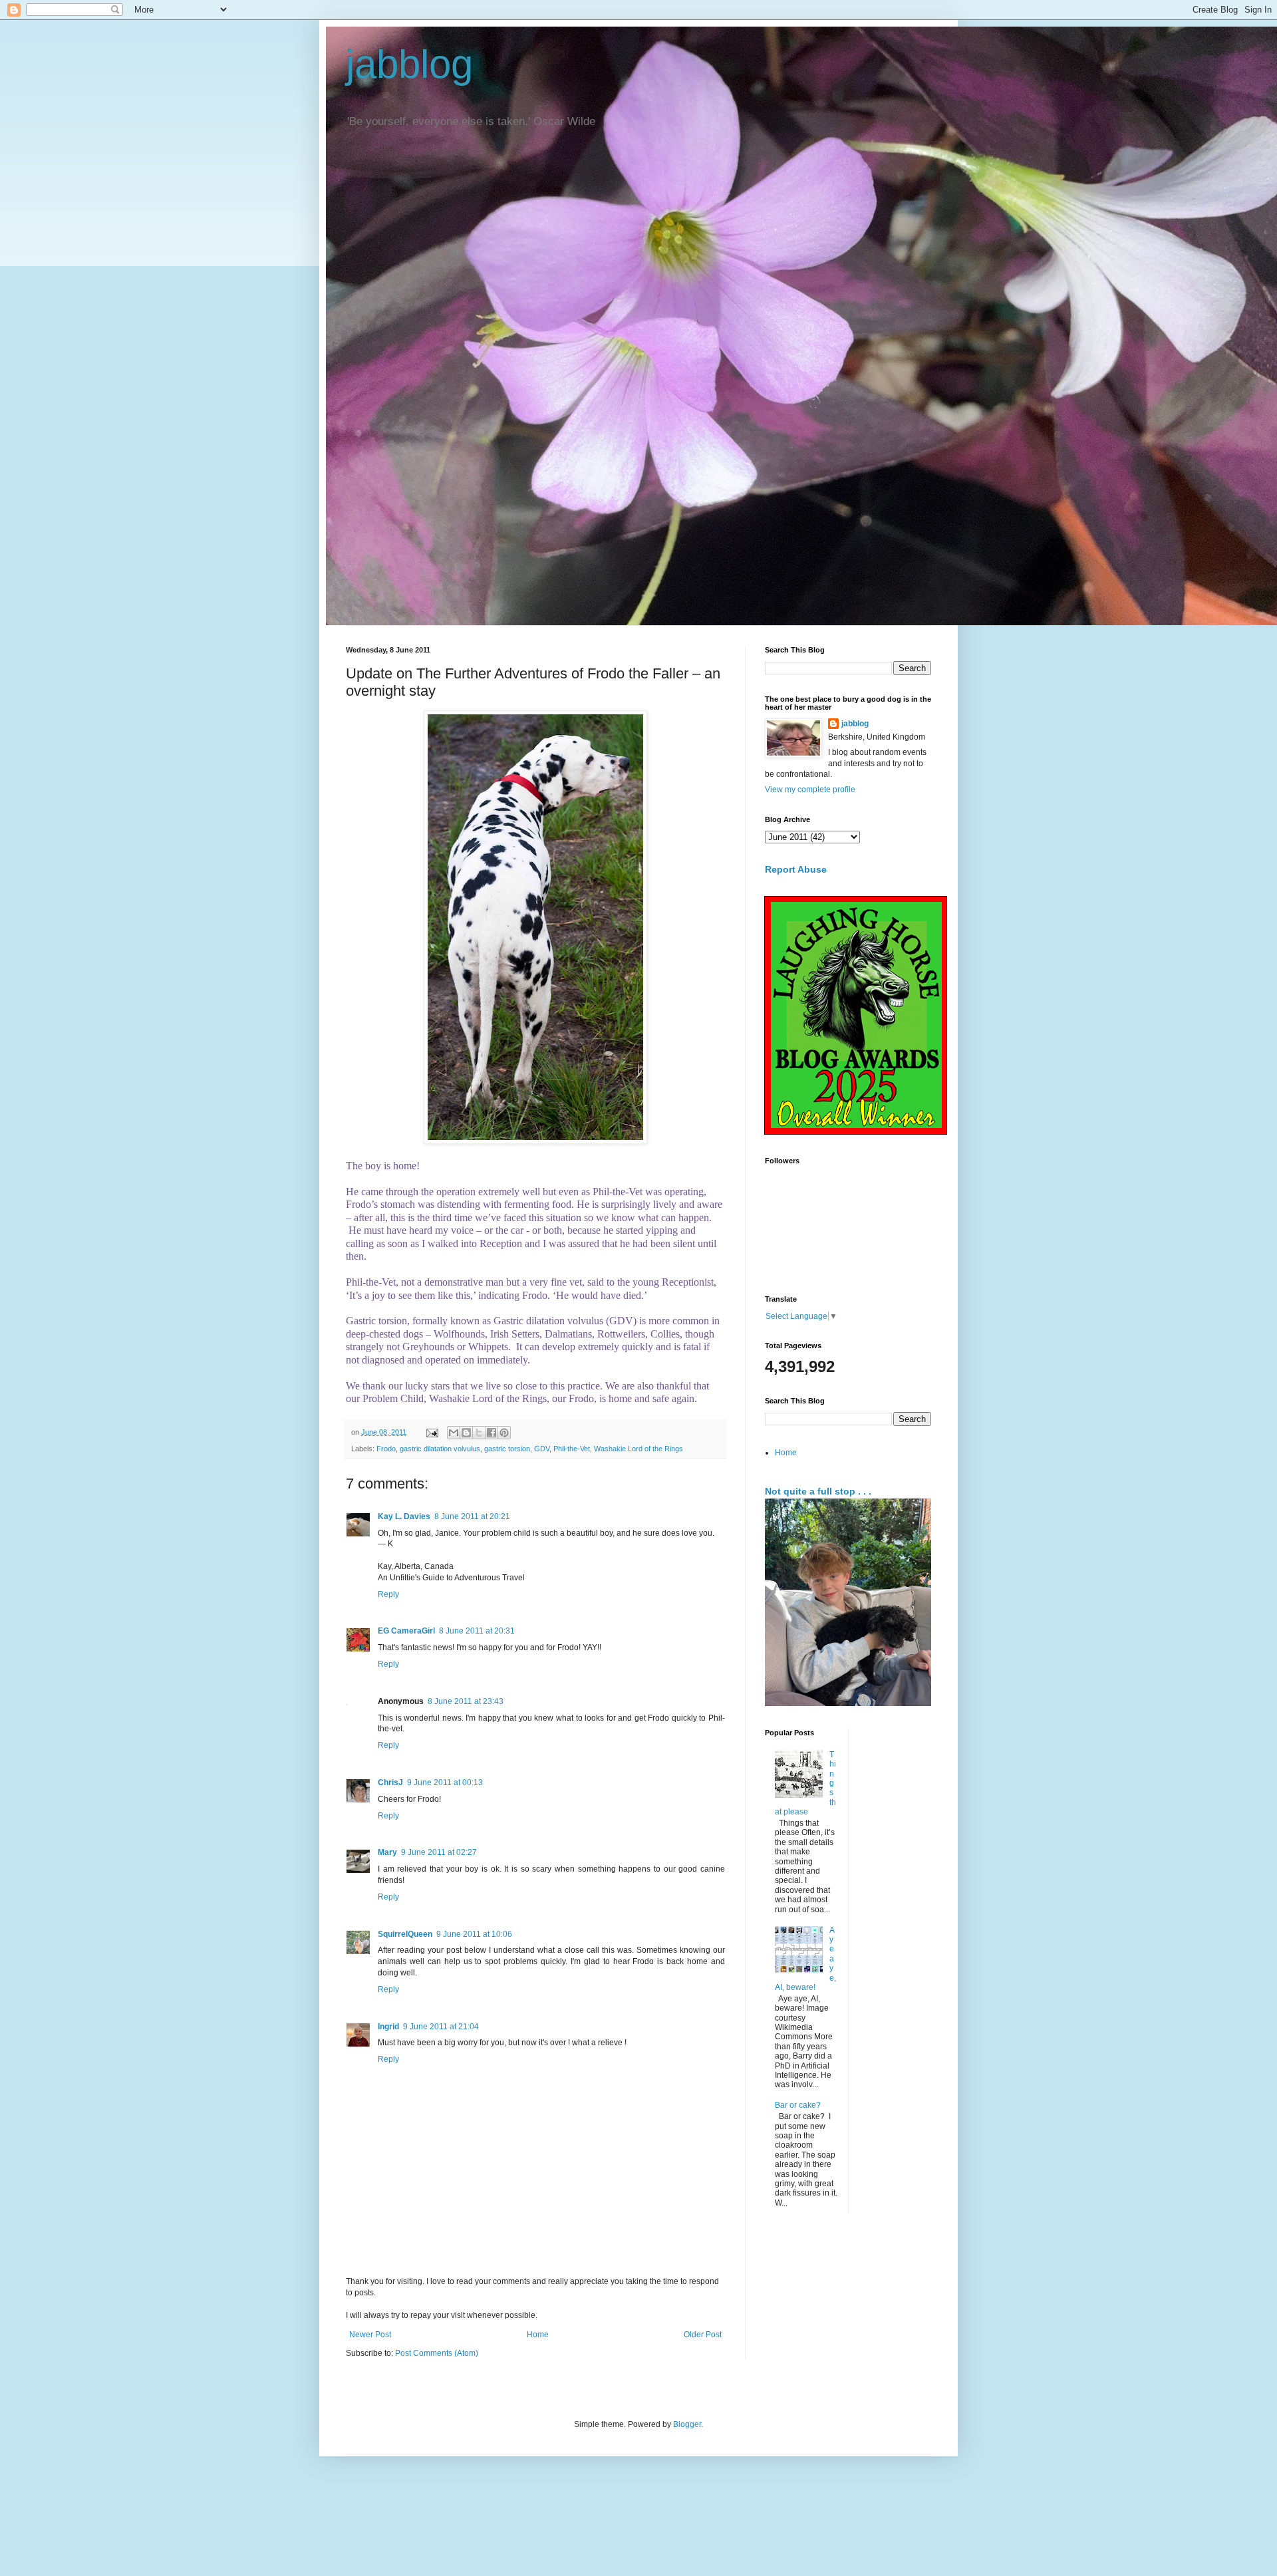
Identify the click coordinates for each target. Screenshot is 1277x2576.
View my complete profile (810, 789)
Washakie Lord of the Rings (638, 1449)
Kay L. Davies (404, 1516)
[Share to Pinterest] (504, 1433)
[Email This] (454, 1433)
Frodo (386, 1449)
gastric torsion (507, 1449)
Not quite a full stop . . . (818, 1491)
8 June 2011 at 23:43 (466, 1701)
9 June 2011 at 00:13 (445, 1783)
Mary (387, 1852)
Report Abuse (796, 869)
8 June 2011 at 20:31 (477, 1631)
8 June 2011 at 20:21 (472, 1516)
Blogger (687, 2424)
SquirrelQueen (405, 1934)
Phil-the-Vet (572, 1449)
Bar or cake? (798, 2105)
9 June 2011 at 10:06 (474, 1934)
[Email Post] (432, 1432)
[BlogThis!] (466, 1433)
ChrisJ (390, 1783)
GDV (542, 1449)
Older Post (703, 2335)
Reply (388, 1594)
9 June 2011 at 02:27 (439, 1852)
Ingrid (388, 2027)
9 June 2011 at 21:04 (441, 2027)
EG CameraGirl (406, 1631)
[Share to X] (479, 1433)
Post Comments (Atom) (437, 2353)
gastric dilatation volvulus (440, 1449)
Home (538, 2335)
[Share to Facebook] (492, 1433)
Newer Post (370, 2335)
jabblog (409, 64)
